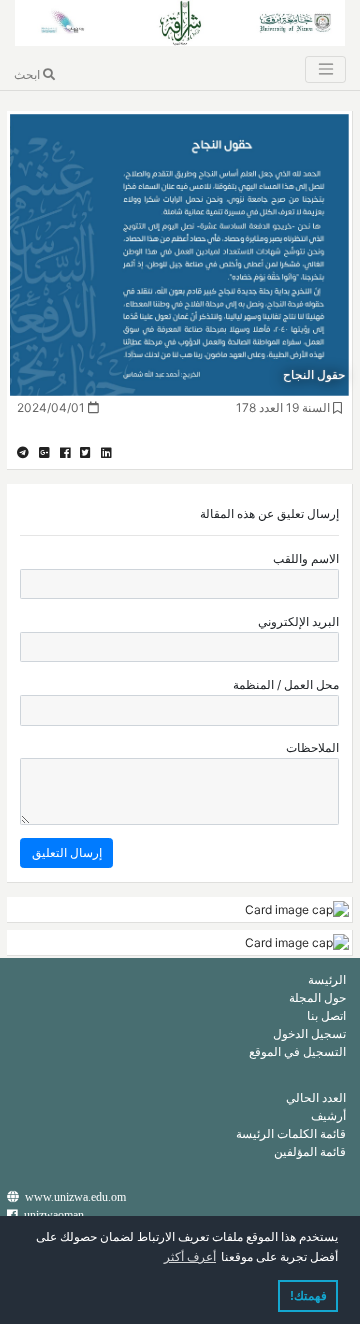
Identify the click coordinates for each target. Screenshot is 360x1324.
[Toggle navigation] (325, 69)
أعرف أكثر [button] (190, 1257)
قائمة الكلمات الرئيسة (291, 1133)
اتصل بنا (326, 1015)
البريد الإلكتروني (298, 621)
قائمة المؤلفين (310, 1151)
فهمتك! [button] (308, 1296)
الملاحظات (312, 747)
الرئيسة (327, 979)
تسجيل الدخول (309, 1033)
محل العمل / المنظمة (286, 684)
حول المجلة (317, 997)
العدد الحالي (316, 1097)
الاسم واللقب (306, 558)
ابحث (28, 74)
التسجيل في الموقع (297, 1051)
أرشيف (328, 1115)
